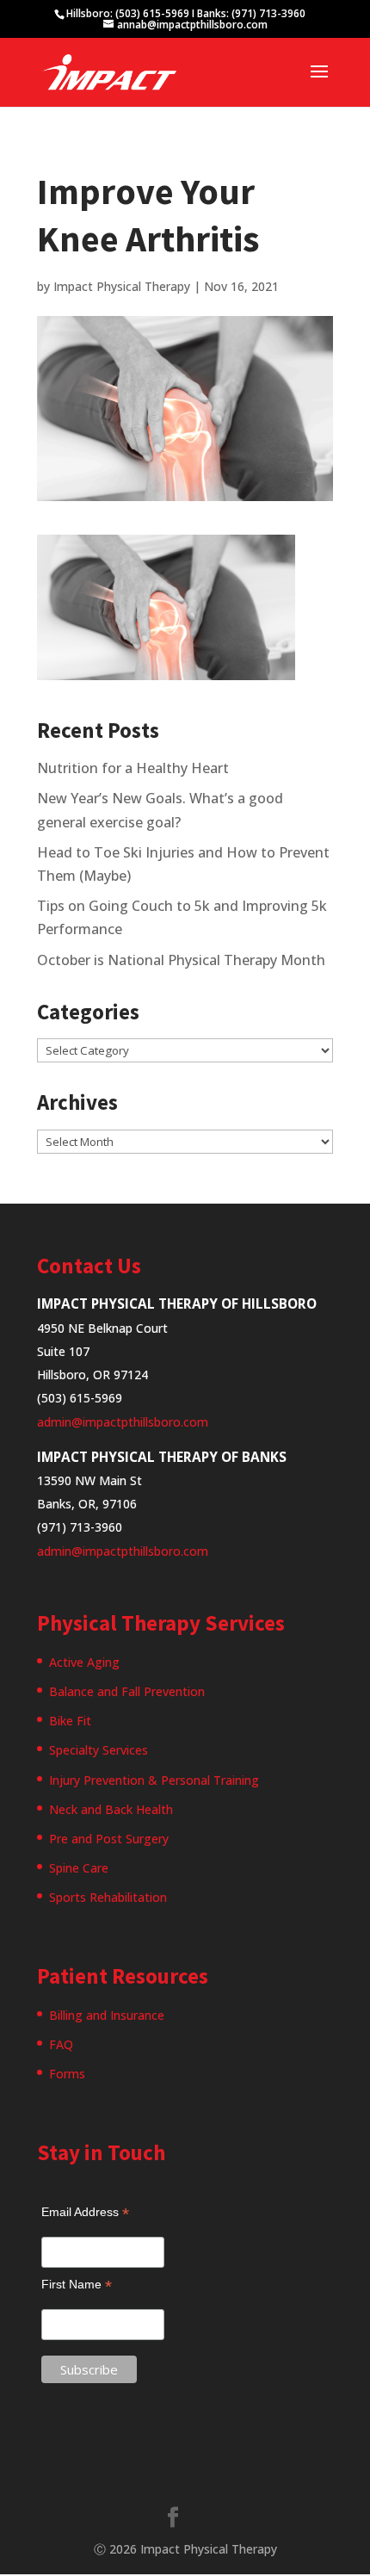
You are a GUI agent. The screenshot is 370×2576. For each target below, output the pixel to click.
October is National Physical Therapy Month (181, 960)
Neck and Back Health (111, 1809)
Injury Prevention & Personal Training (154, 1780)
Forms (67, 2074)
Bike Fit (70, 1721)
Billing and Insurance (107, 2015)
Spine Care (79, 1868)
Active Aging (84, 1662)
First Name (77, 2285)
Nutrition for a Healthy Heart (133, 768)
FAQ (61, 2044)
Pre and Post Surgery (109, 1839)
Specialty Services (99, 1750)
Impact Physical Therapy (122, 286)
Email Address (85, 2212)
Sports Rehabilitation (108, 1897)
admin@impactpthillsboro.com (123, 1422)
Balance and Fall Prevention (127, 1691)
